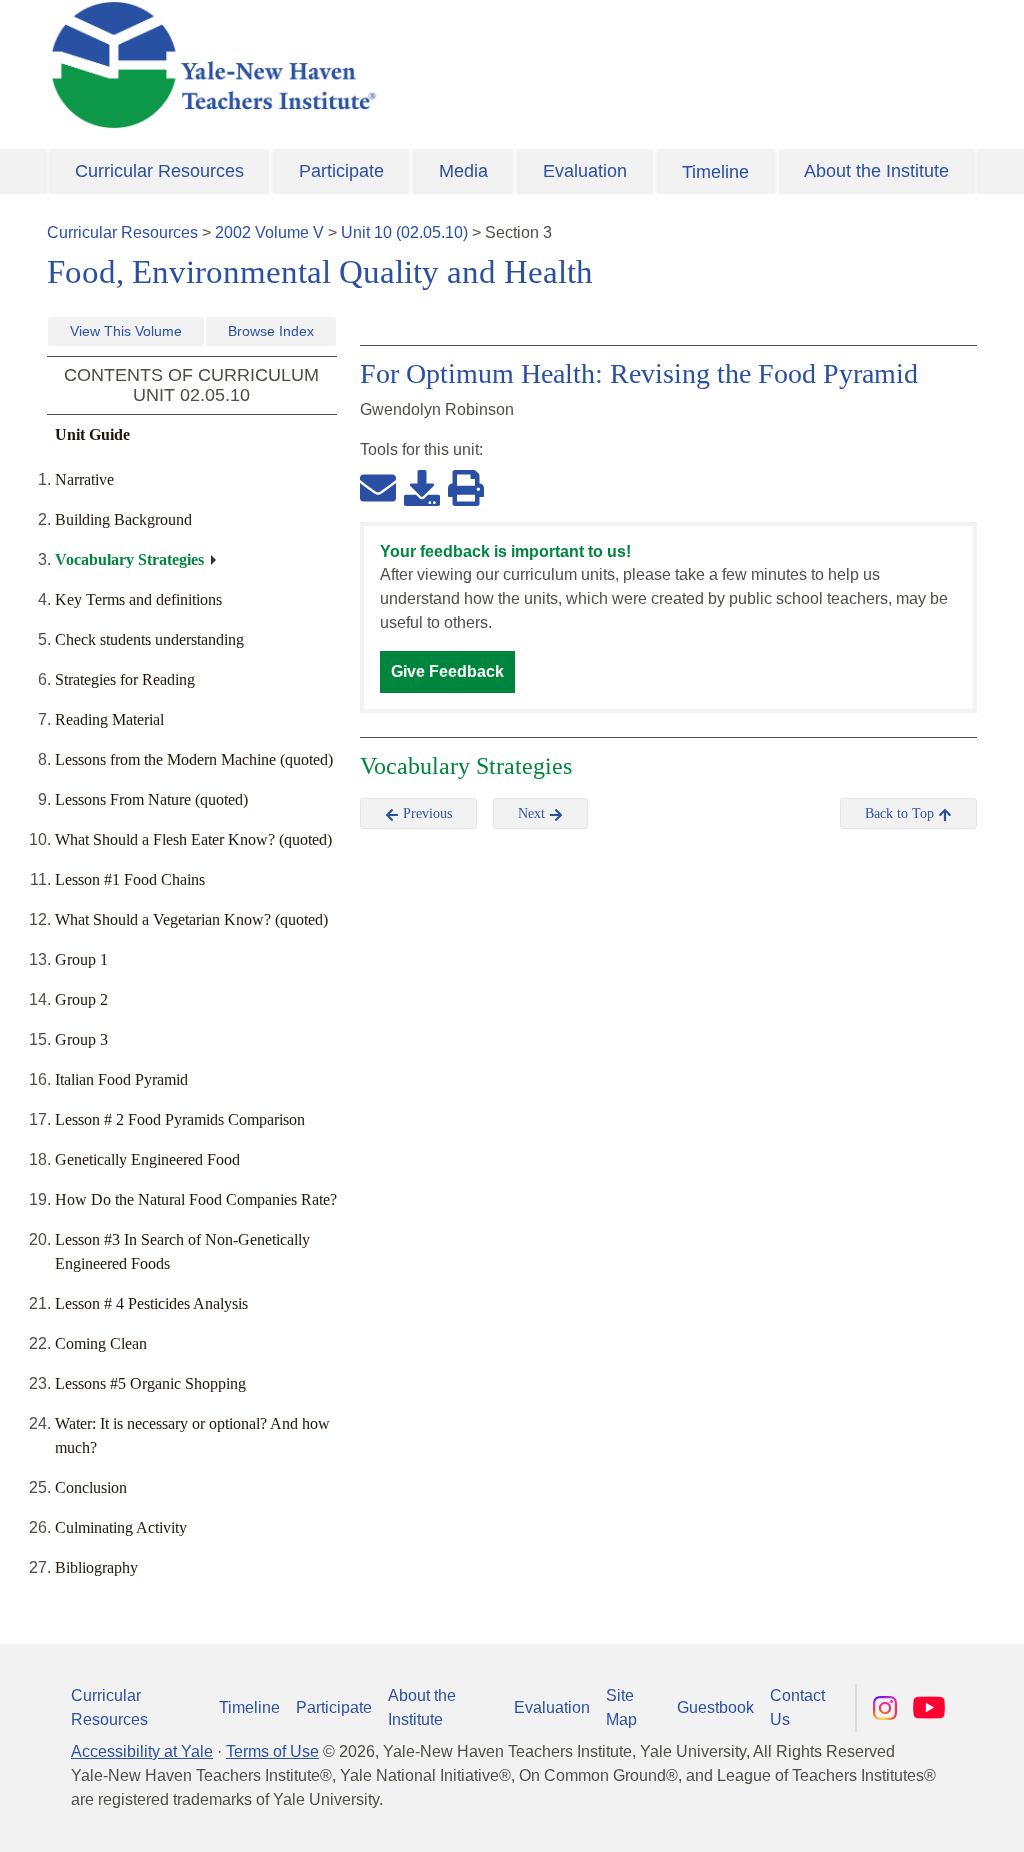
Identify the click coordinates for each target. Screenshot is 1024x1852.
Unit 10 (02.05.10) (404, 232)
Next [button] (533, 813)
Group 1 (81, 959)
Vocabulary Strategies (129, 559)
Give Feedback (447, 671)
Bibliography (96, 1567)
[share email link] (378, 487)
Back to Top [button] (901, 813)
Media (463, 171)
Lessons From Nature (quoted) (151, 799)
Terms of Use (272, 1751)
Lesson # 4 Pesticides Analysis (151, 1303)
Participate (341, 171)
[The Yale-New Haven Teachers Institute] (352, 65)
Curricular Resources (159, 171)
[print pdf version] (466, 487)
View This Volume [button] (126, 331)
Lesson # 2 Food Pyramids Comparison (180, 1119)
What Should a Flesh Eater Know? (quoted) (193, 839)
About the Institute (876, 171)
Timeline (715, 172)
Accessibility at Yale (142, 1751)
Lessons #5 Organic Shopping (150, 1383)
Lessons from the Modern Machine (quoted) (194, 759)
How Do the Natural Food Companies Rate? (196, 1199)
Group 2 (81, 999)
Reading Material (109, 719)
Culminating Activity (121, 1527)
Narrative (84, 479)
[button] (909, 1817)
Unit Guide (92, 434)
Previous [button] (425, 813)
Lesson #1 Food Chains (130, 879)
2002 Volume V (269, 232)
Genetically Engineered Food (147, 1159)
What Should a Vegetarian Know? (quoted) (191, 919)
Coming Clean (101, 1343)
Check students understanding (149, 639)
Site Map (621, 1707)
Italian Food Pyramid (121, 1079)
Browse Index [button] (271, 331)
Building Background (123, 519)
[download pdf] (422, 487)
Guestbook (715, 1707)
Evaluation (585, 171)
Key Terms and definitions (138, 599)
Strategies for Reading (125, 679)
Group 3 (81, 1039)
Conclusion (91, 1487)
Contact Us (797, 1707)
